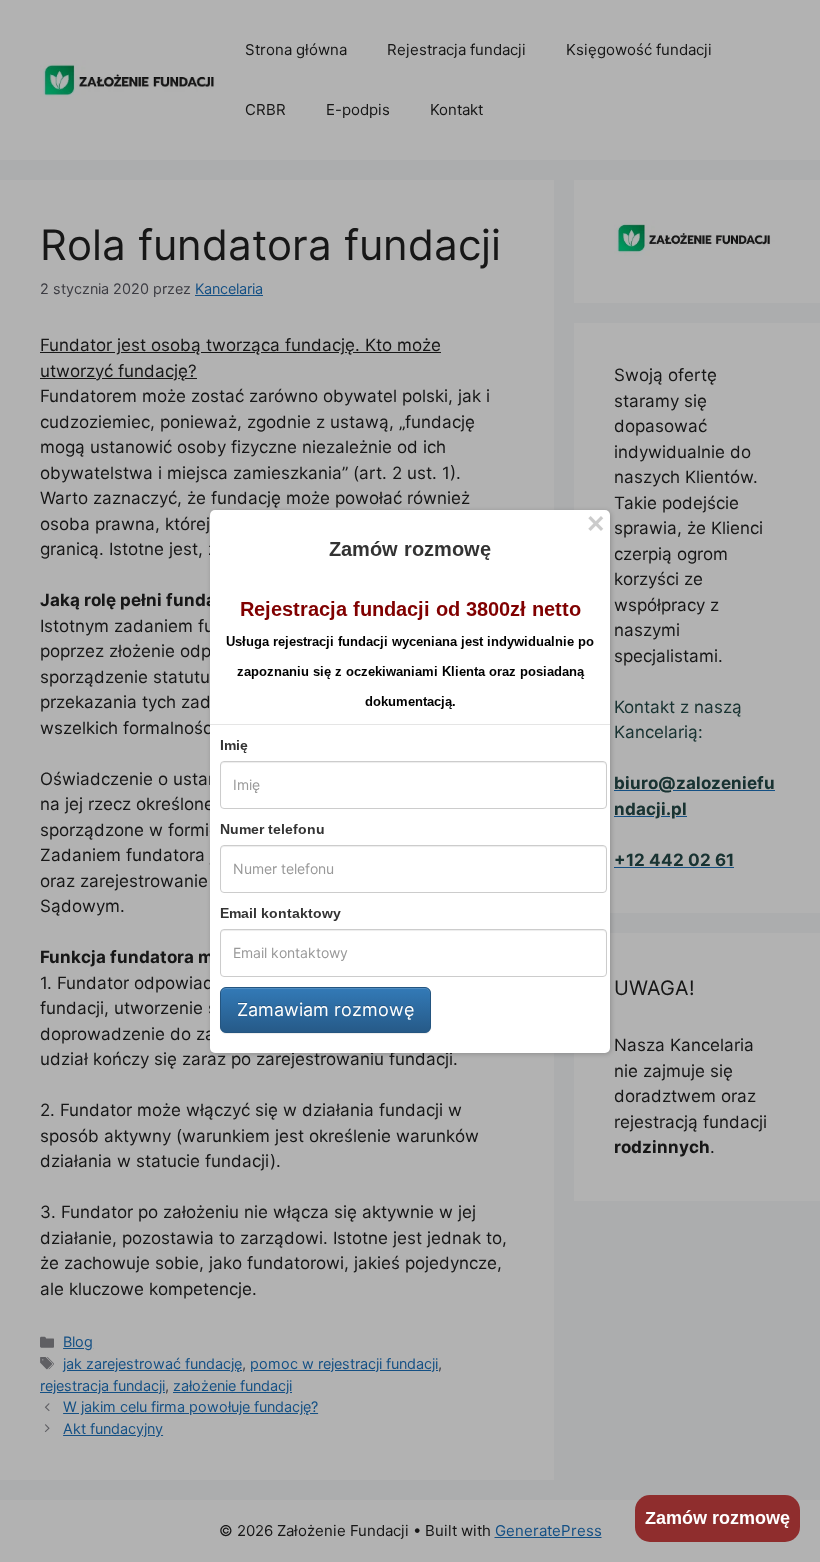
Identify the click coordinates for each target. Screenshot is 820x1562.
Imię (234, 745)
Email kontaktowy (280, 913)
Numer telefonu (272, 829)
